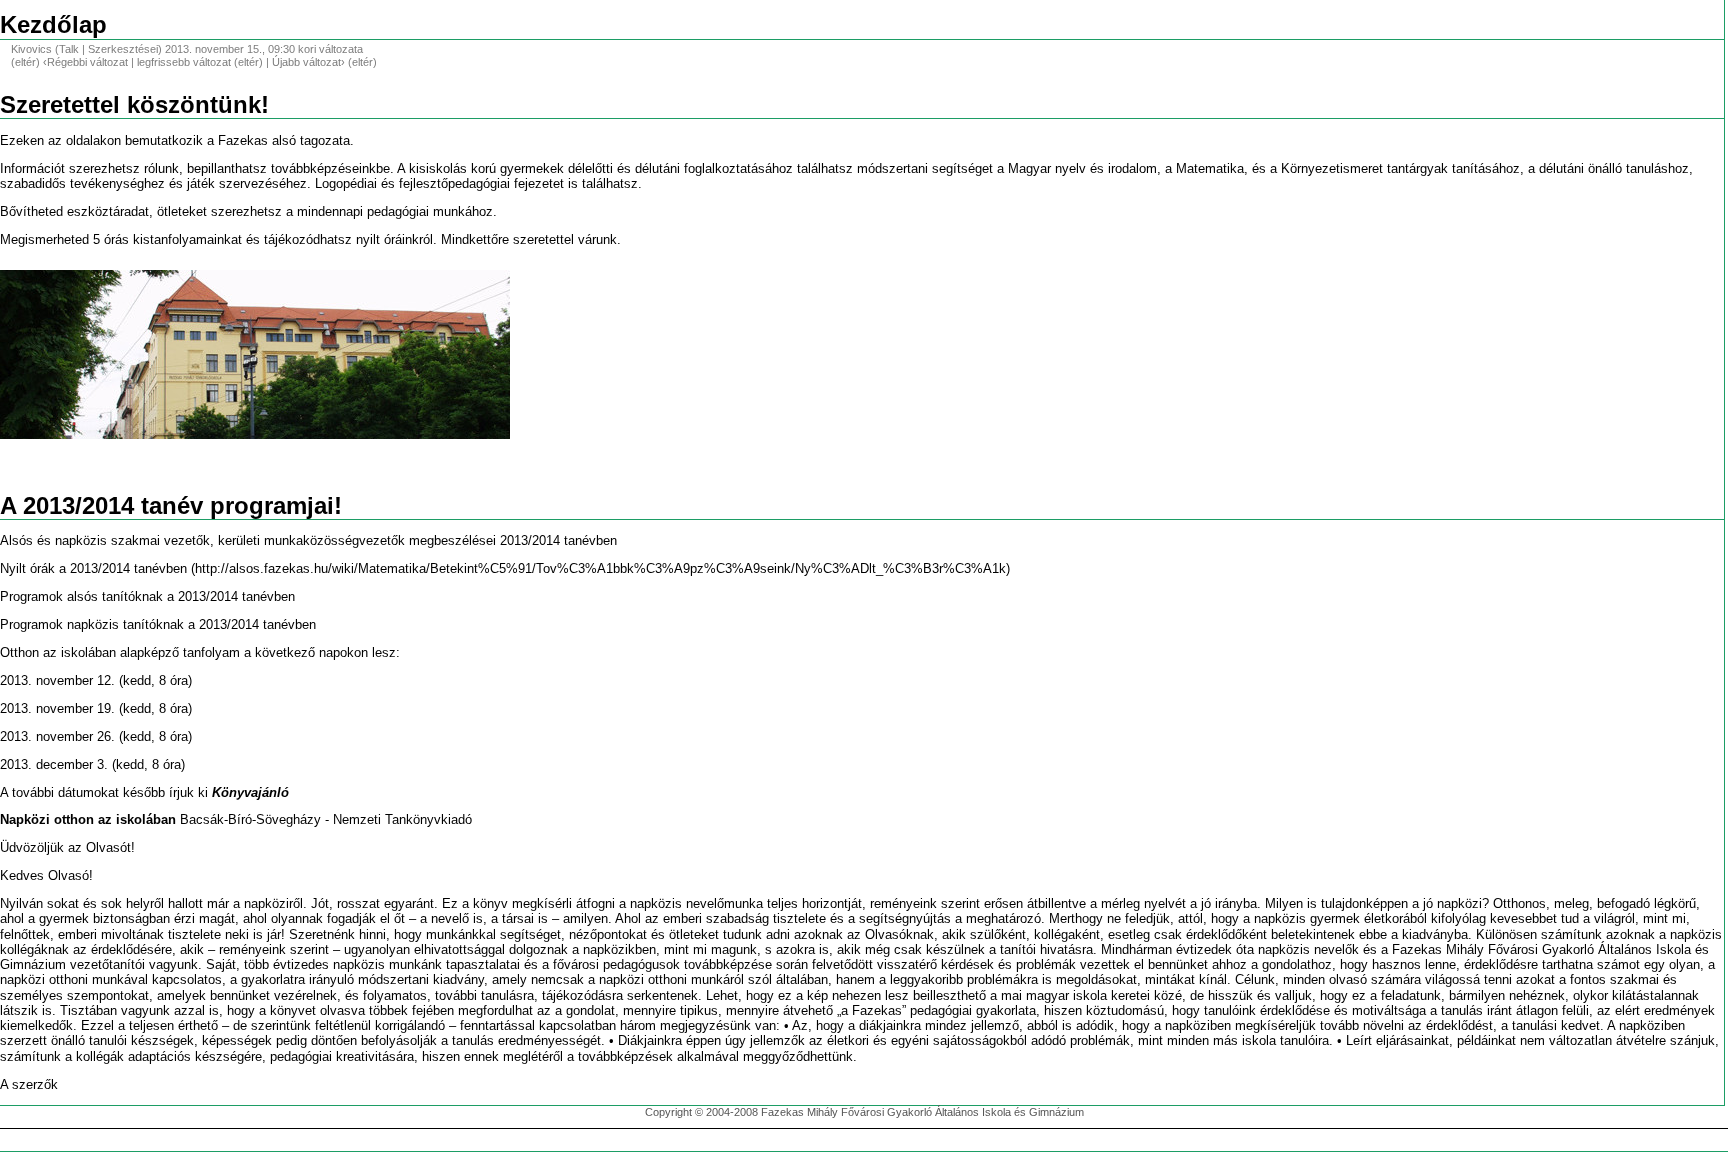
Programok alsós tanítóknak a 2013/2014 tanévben (147, 597)
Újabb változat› (308, 62)
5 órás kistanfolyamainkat (167, 240)
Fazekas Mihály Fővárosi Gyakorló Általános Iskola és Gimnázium (922, 1112)
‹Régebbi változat (85, 62)
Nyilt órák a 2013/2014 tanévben (93, 569)
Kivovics (31, 49)
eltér (25, 62)
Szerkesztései (123, 49)
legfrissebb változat (184, 62)
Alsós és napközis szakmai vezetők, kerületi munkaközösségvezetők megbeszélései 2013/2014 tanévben (308, 541)
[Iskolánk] (255, 354)
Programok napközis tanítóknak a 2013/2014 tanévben (158, 625)
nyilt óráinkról (394, 240)
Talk (69, 49)
